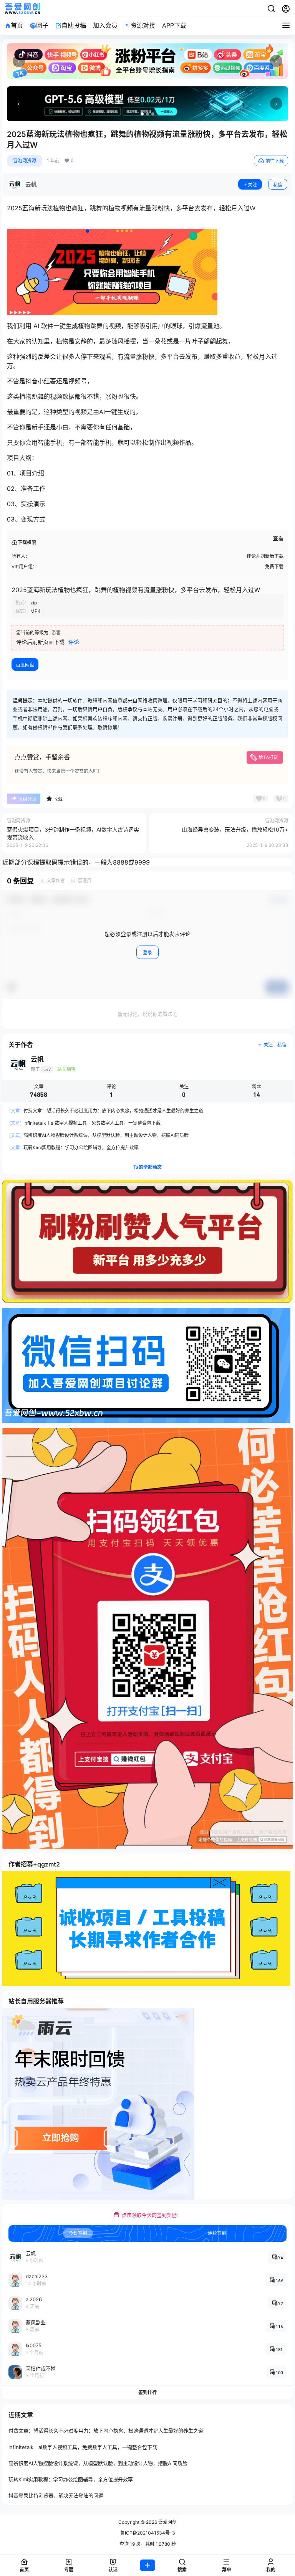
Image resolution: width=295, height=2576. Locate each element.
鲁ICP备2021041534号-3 (148, 2533)
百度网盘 (25, 665)
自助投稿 (74, 25)
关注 (252, 185)
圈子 (42, 25)
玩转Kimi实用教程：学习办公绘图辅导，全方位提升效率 (74, 1148)
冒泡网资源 (25, 161)
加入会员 (105, 25)
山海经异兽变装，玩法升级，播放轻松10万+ (235, 829)
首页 (17, 25)
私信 (278, 185)
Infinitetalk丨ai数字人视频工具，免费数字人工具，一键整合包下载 (85, 1123)
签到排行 (147, 2392)
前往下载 (275, 161)
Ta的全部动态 (147, 1167)
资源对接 (143, 25)
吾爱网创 (167, 2522)
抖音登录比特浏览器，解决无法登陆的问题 (56, 2495)
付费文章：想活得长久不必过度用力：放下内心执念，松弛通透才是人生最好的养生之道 (106, 1111)
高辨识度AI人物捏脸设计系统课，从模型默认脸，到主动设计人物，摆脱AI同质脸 (99, 1135)
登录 (147, 953)
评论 (74, 642)
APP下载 (174, 25)
